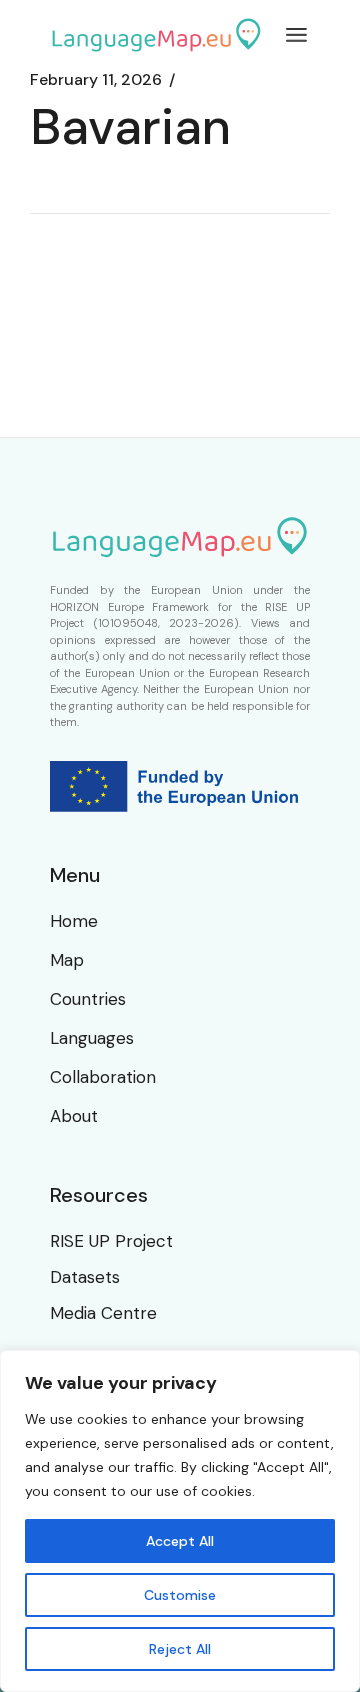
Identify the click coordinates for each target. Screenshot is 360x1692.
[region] (180, 1521)
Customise (180, 1595)
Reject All (180, 1649)
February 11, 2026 (96, 80)
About (74, 1116)
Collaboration (103, 1077)
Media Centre (103, 1313)
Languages (92, 1038)
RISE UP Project (111, 1241)
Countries (88, 999)
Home (74, 921)
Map (67, 960)
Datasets (85, 1277)
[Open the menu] (296, 35)
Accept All (180, 1541)
